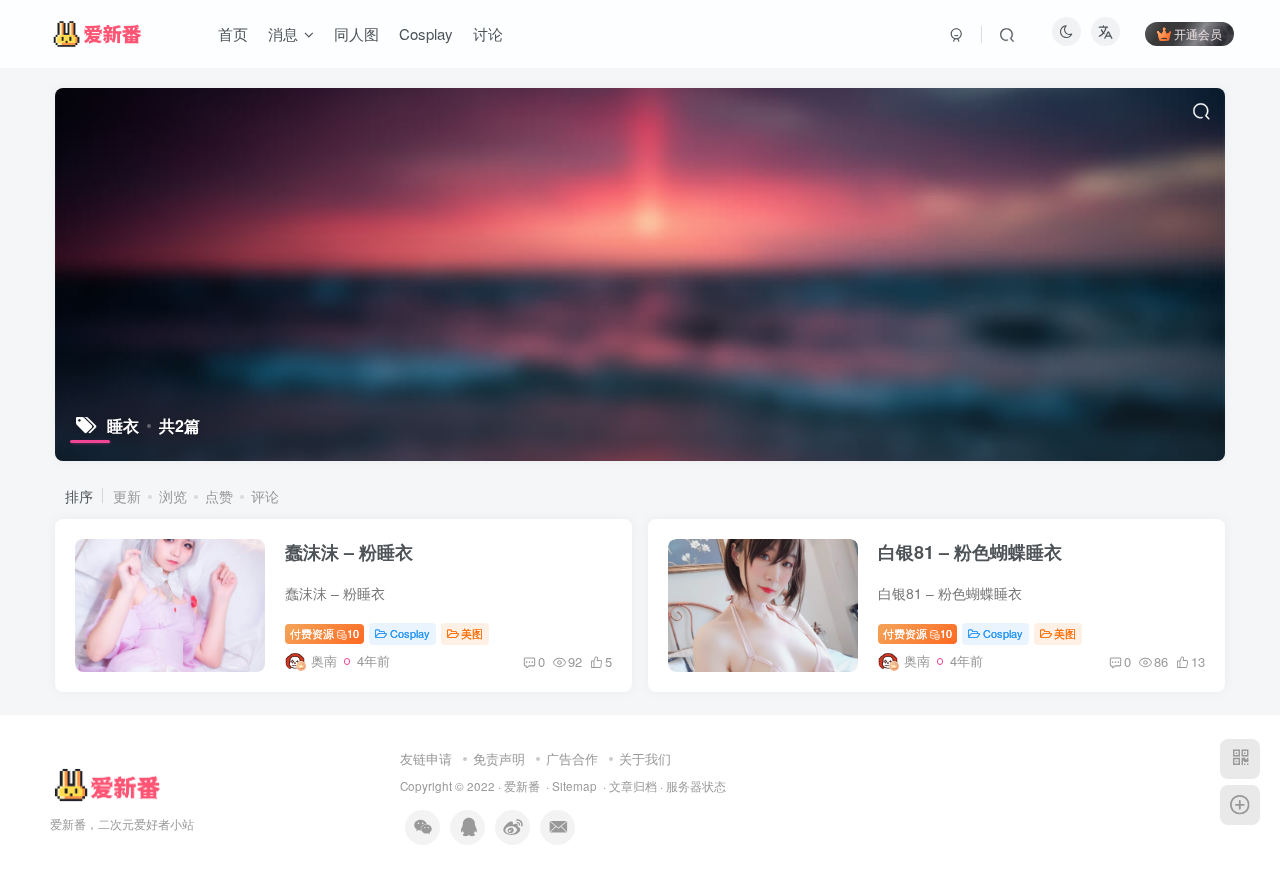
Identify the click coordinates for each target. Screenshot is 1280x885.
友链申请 (426, 758)
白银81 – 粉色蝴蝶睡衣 (970, 552)
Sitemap (574, 786)
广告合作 (572, 758)
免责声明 (499, 758)
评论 (265, 496)
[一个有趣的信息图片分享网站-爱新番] (106, 784)
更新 (127, 496)
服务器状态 (696, 786)
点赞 (219, 496)
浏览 (173, 496)
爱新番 (522, 786)
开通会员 (1198, 33)
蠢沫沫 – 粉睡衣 (349, 552)
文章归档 (633, 786)
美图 (472, 633)
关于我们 (645, 758)
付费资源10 (324, 633)
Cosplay (410, 633)
